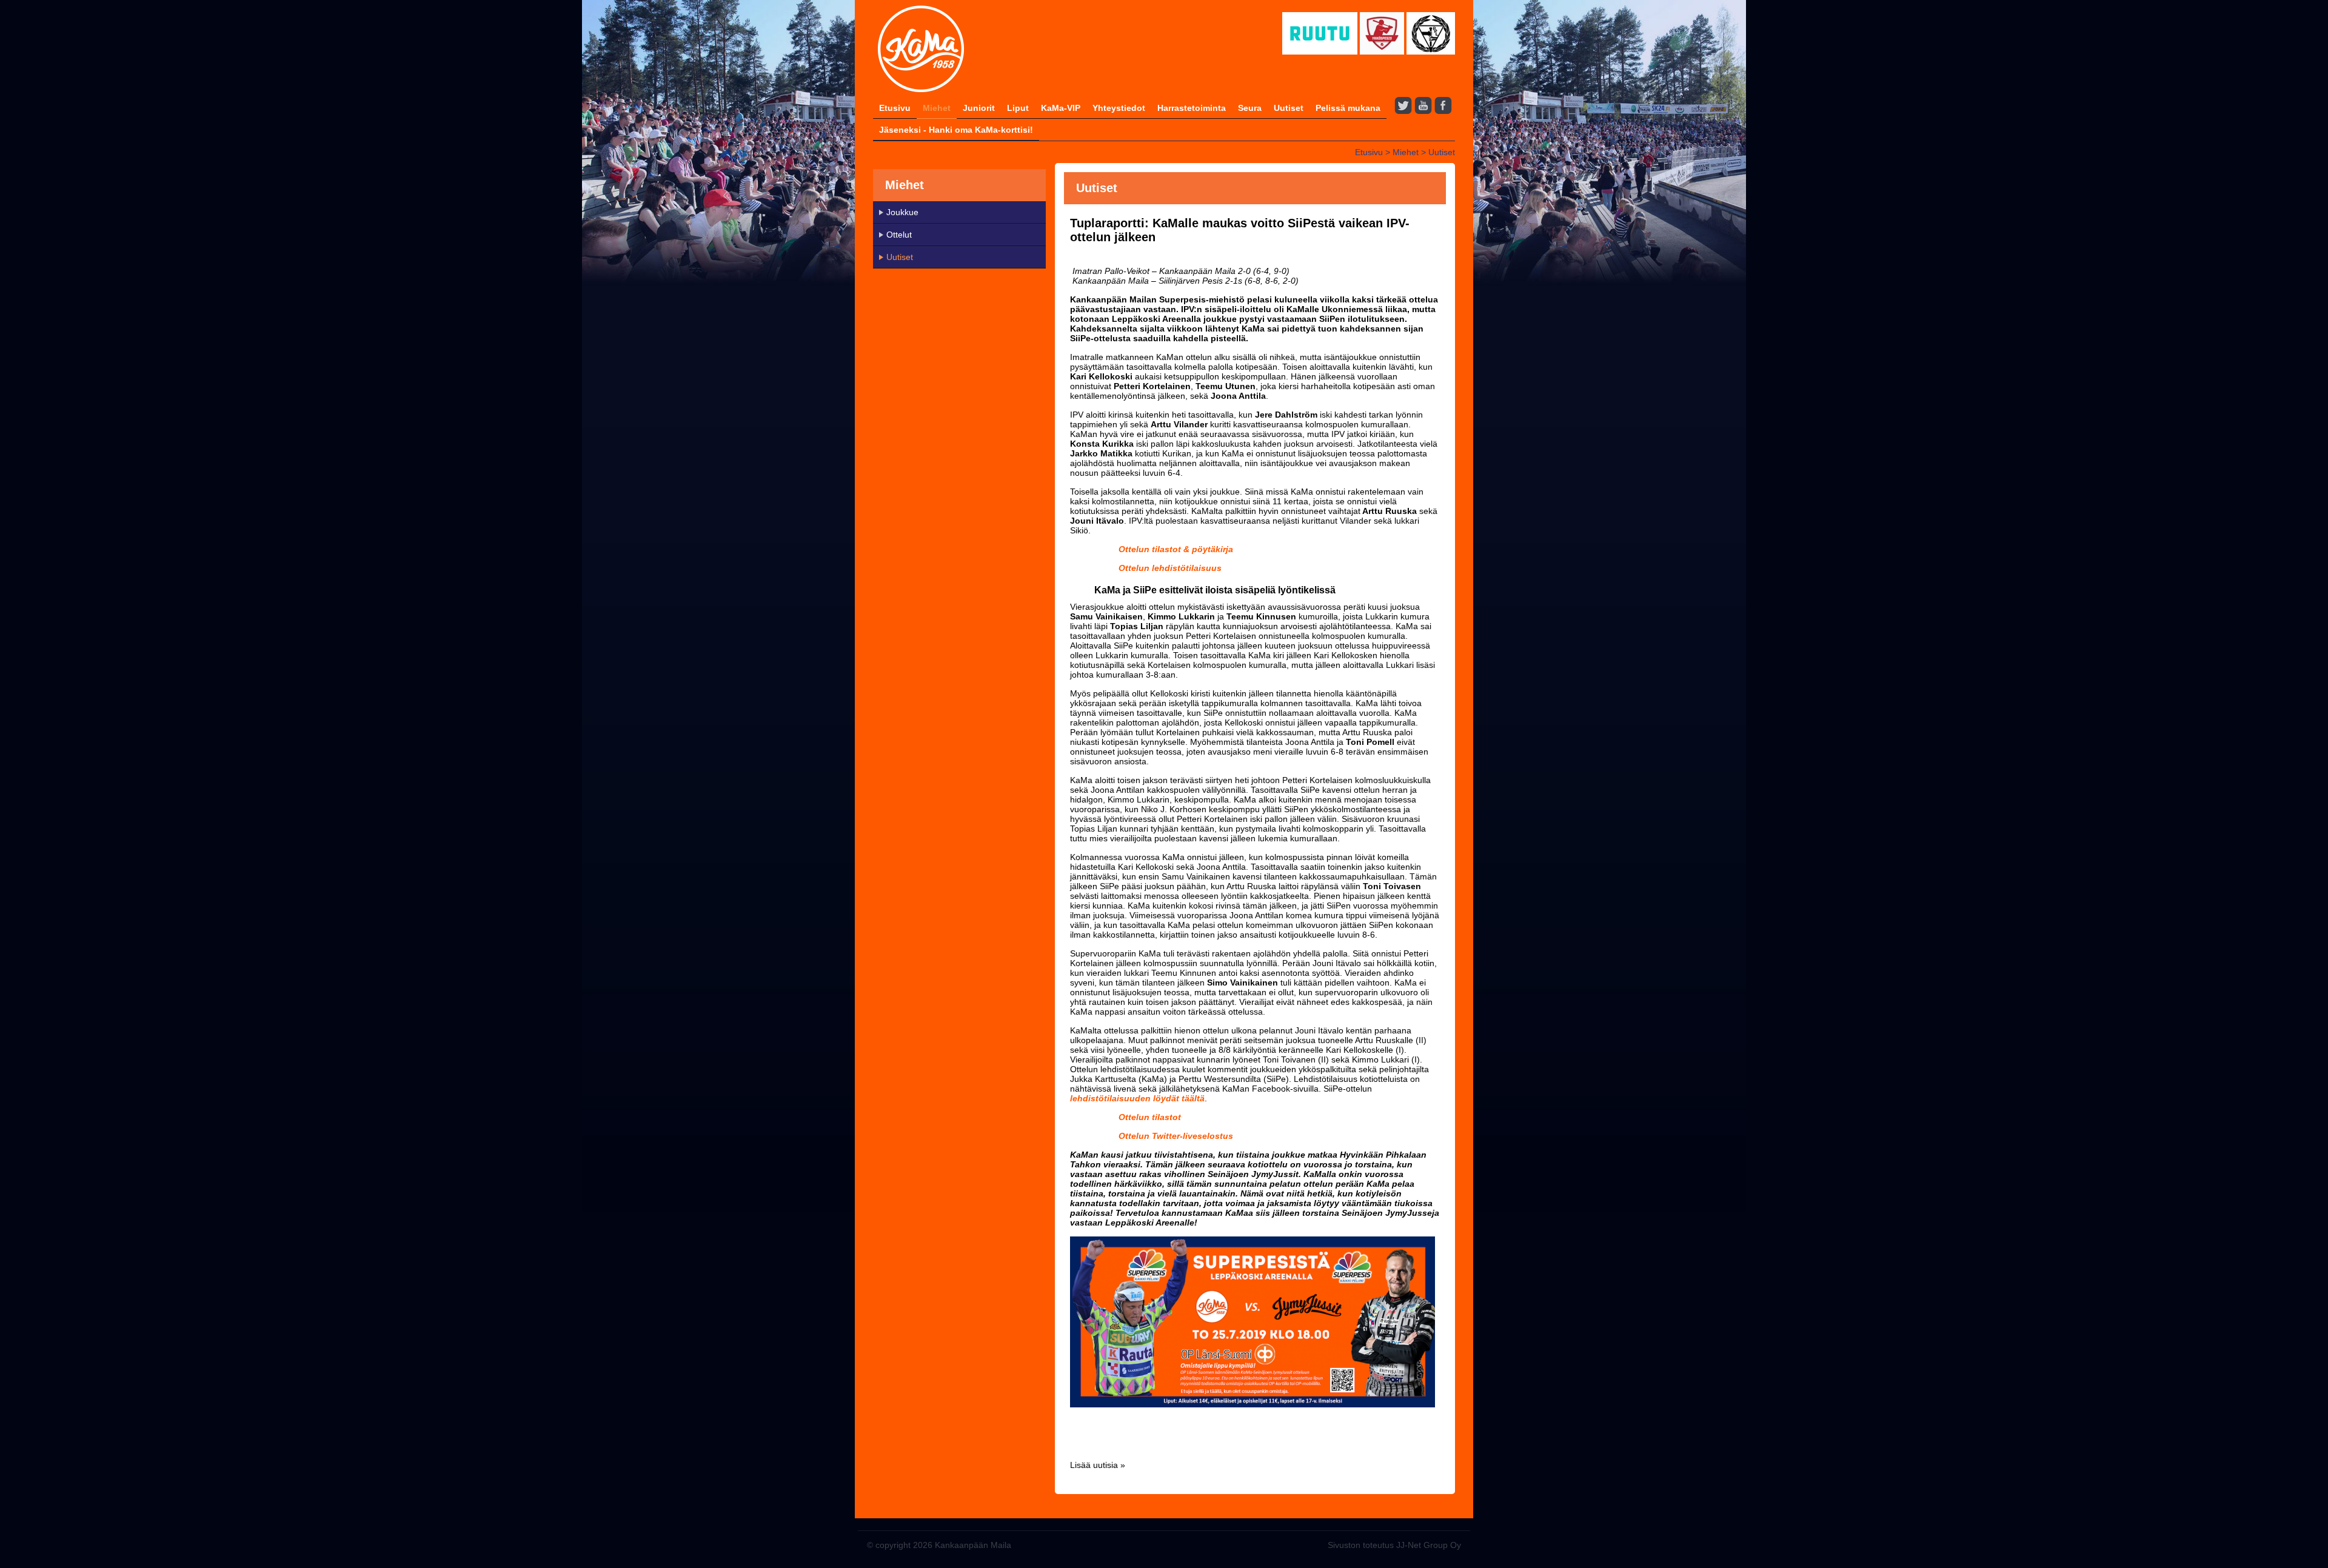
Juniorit (979, 108)
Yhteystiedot (1119, 108)
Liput (1018, 108)
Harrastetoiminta (1192, 108)
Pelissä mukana (1348, 108)
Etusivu (895, 108)
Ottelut (899, 235)
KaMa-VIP (1061, 108)
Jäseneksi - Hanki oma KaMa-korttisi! (956, 130)
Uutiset (1289, 108)
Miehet (937, 108)
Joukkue (902, 212)
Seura (1250, 108)
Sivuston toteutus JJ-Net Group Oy (1394, 1545)
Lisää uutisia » (1098, 1465)
